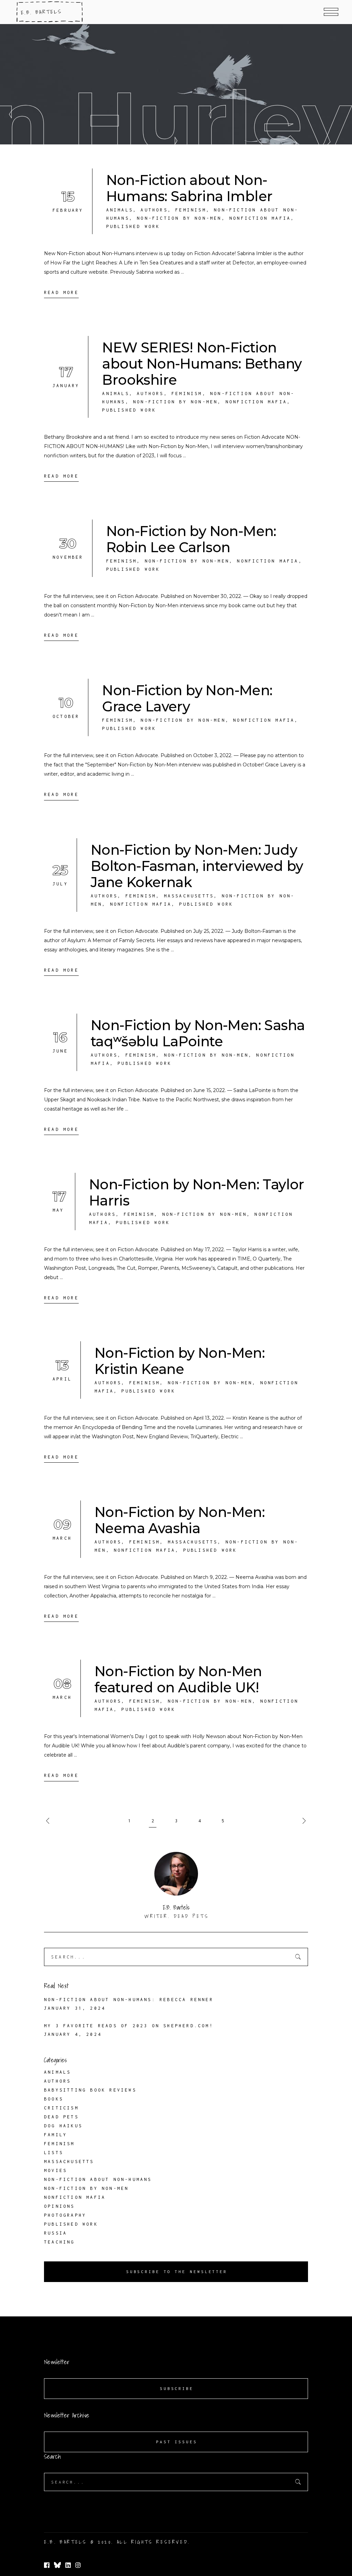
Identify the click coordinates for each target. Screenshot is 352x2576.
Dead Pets (61, 2117)
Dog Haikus (63, 2126)
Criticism (61, 2108)
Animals (120, 210)
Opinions (59, 2206)
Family (56, 2135)
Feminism (191, 210)
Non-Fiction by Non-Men (179, 218)
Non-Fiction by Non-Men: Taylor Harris (197, 1192)
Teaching (59, 2242)
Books (54, 2099)
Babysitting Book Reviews (90, 2090)
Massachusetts (189, 896)
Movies (56, 2170)
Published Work (133, 226)
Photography (65, 2215)
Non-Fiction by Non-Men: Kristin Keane (180, 1361)
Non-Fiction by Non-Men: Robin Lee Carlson (191, 539)
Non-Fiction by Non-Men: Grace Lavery (187, 698)
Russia (56, 2233)
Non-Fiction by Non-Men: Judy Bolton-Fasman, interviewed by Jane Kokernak (197, 866)
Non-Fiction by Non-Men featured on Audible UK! (178, 1679)
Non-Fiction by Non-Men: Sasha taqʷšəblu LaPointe (198, 1033)
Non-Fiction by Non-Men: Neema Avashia (180, 1520)
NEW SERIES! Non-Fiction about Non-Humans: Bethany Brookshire (202, 364)
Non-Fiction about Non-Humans (98, 2179)
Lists (54, 2153)
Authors (154, 210)
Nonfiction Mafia (260, 218)
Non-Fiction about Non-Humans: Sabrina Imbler (189, 188)
